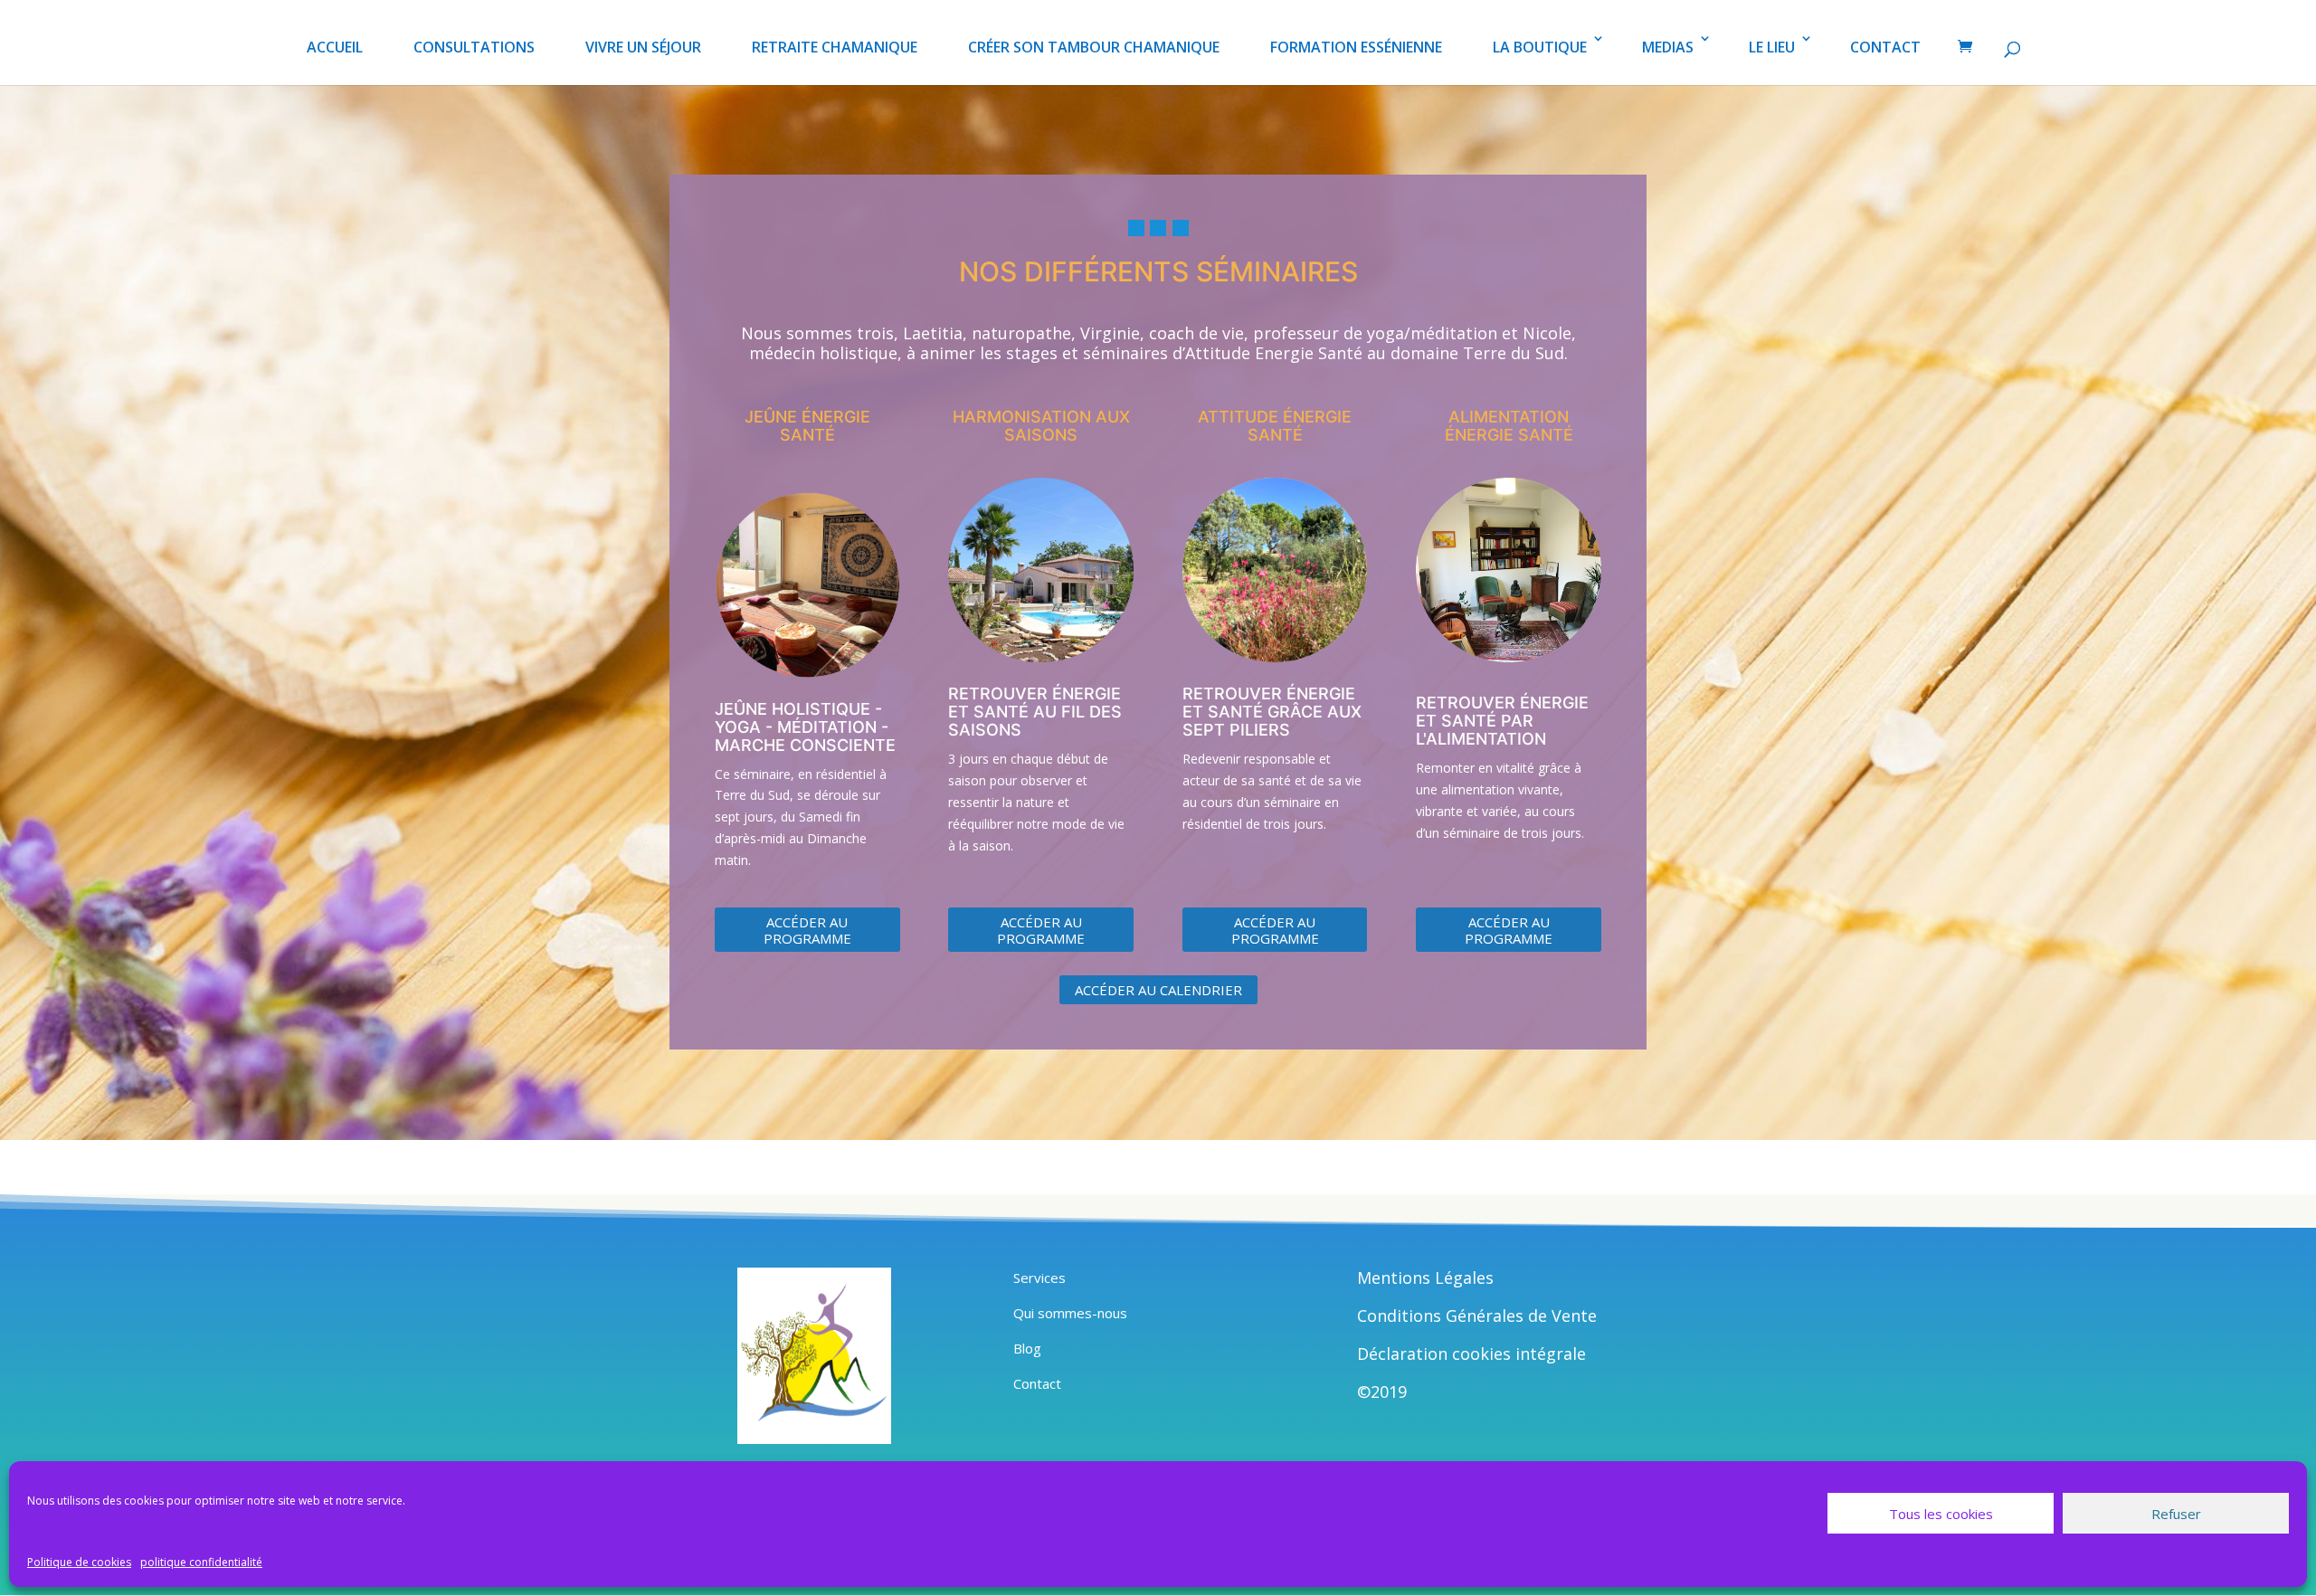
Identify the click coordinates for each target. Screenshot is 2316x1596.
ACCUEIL (335, 47)
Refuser (2176, 1514)
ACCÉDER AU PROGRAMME (807, 930)
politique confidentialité (201, 1562)
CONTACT (1885, 47)
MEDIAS (1668, 47)
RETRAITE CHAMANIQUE (835, 47)
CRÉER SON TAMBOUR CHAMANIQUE (1094, 47)
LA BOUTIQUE (1540, 47)
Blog (1027, 1348)
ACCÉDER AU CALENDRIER (1158, 990)
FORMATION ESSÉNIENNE (1356, 47)
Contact (1037, 1383)
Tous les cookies (1941, 1514)
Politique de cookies (79, 1562)
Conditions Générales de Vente (1477, 1316)
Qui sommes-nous (1070, 1313)
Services (1039, 1278)
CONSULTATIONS (474, 47)
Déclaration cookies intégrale (1471, 1354)
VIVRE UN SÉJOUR (643, 47)
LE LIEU (1772, 47)
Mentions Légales (1425, 1278)
